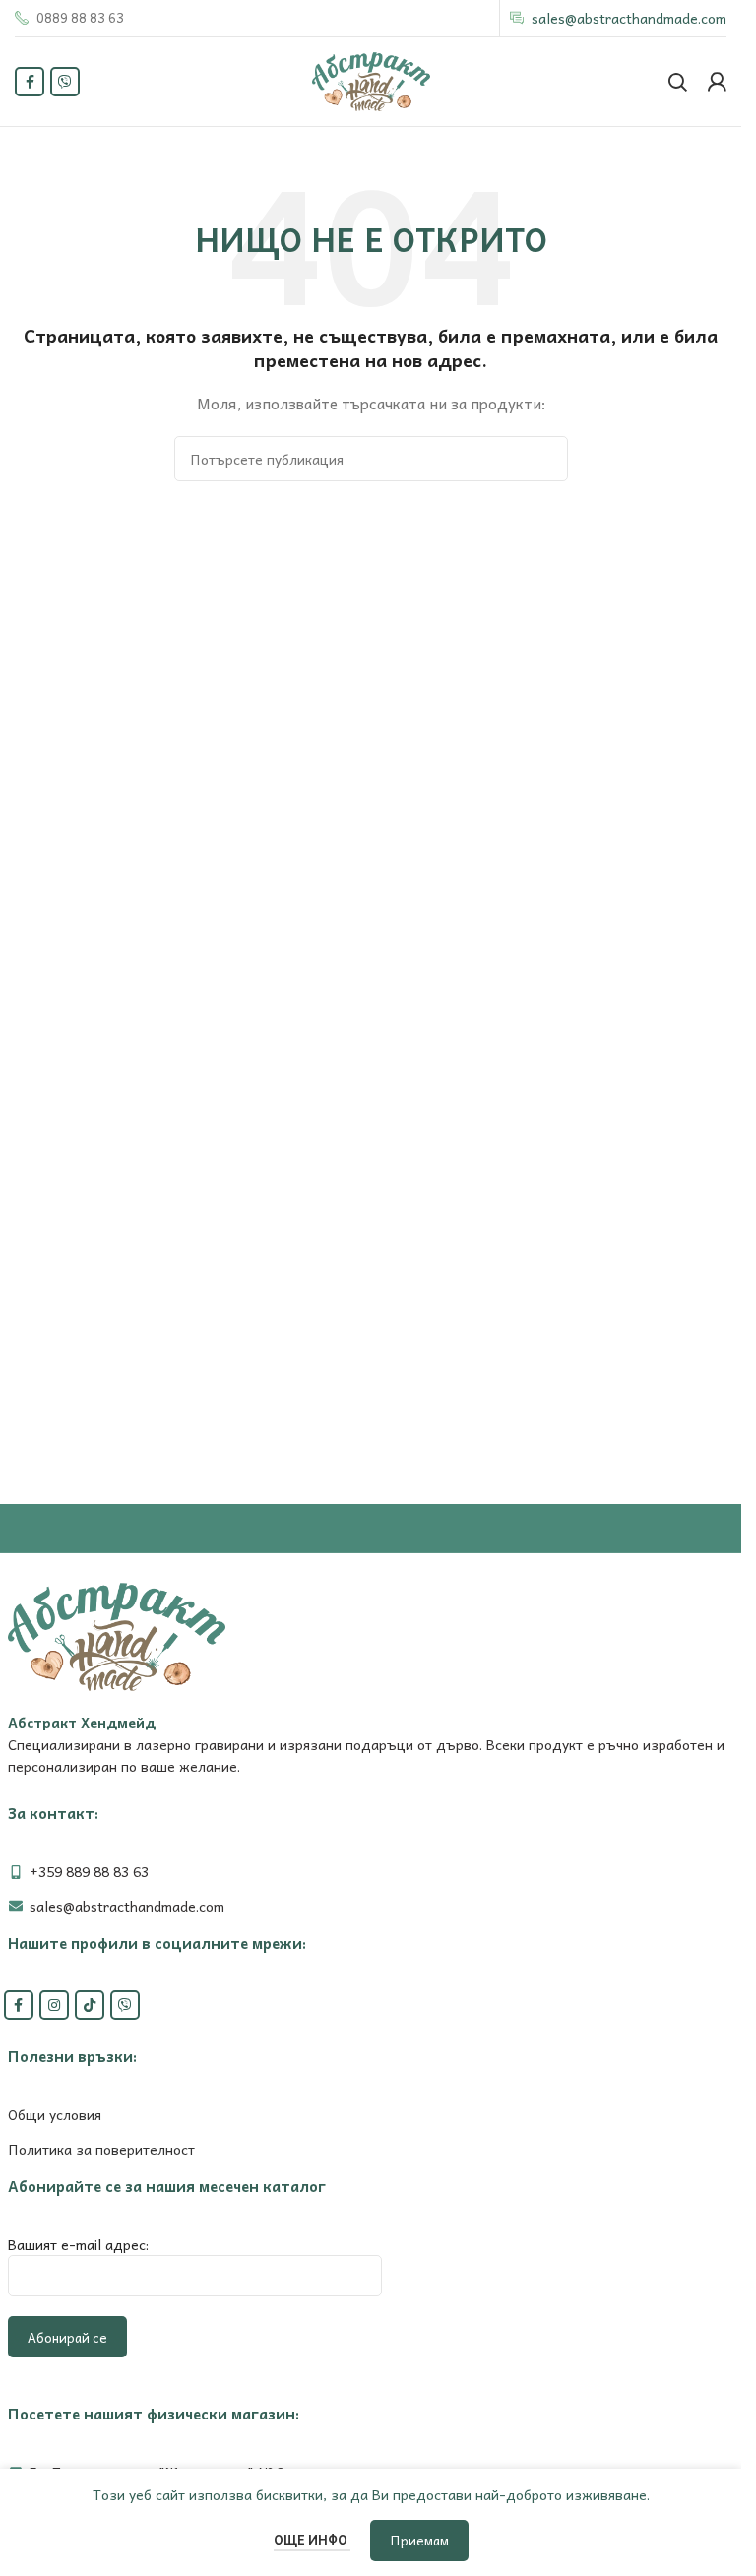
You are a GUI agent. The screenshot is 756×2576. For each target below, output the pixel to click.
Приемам (419, 2540)
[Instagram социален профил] (54, 2005)
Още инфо (312, 2539)
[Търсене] (677, 82)
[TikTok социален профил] (90, 2005)
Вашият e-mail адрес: (78, 2244)
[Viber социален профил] (65, 82)
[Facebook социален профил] (30, 82)
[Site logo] (371, 80)
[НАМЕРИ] (545, 459)
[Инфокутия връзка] (69, 18)
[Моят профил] (717, 82)
